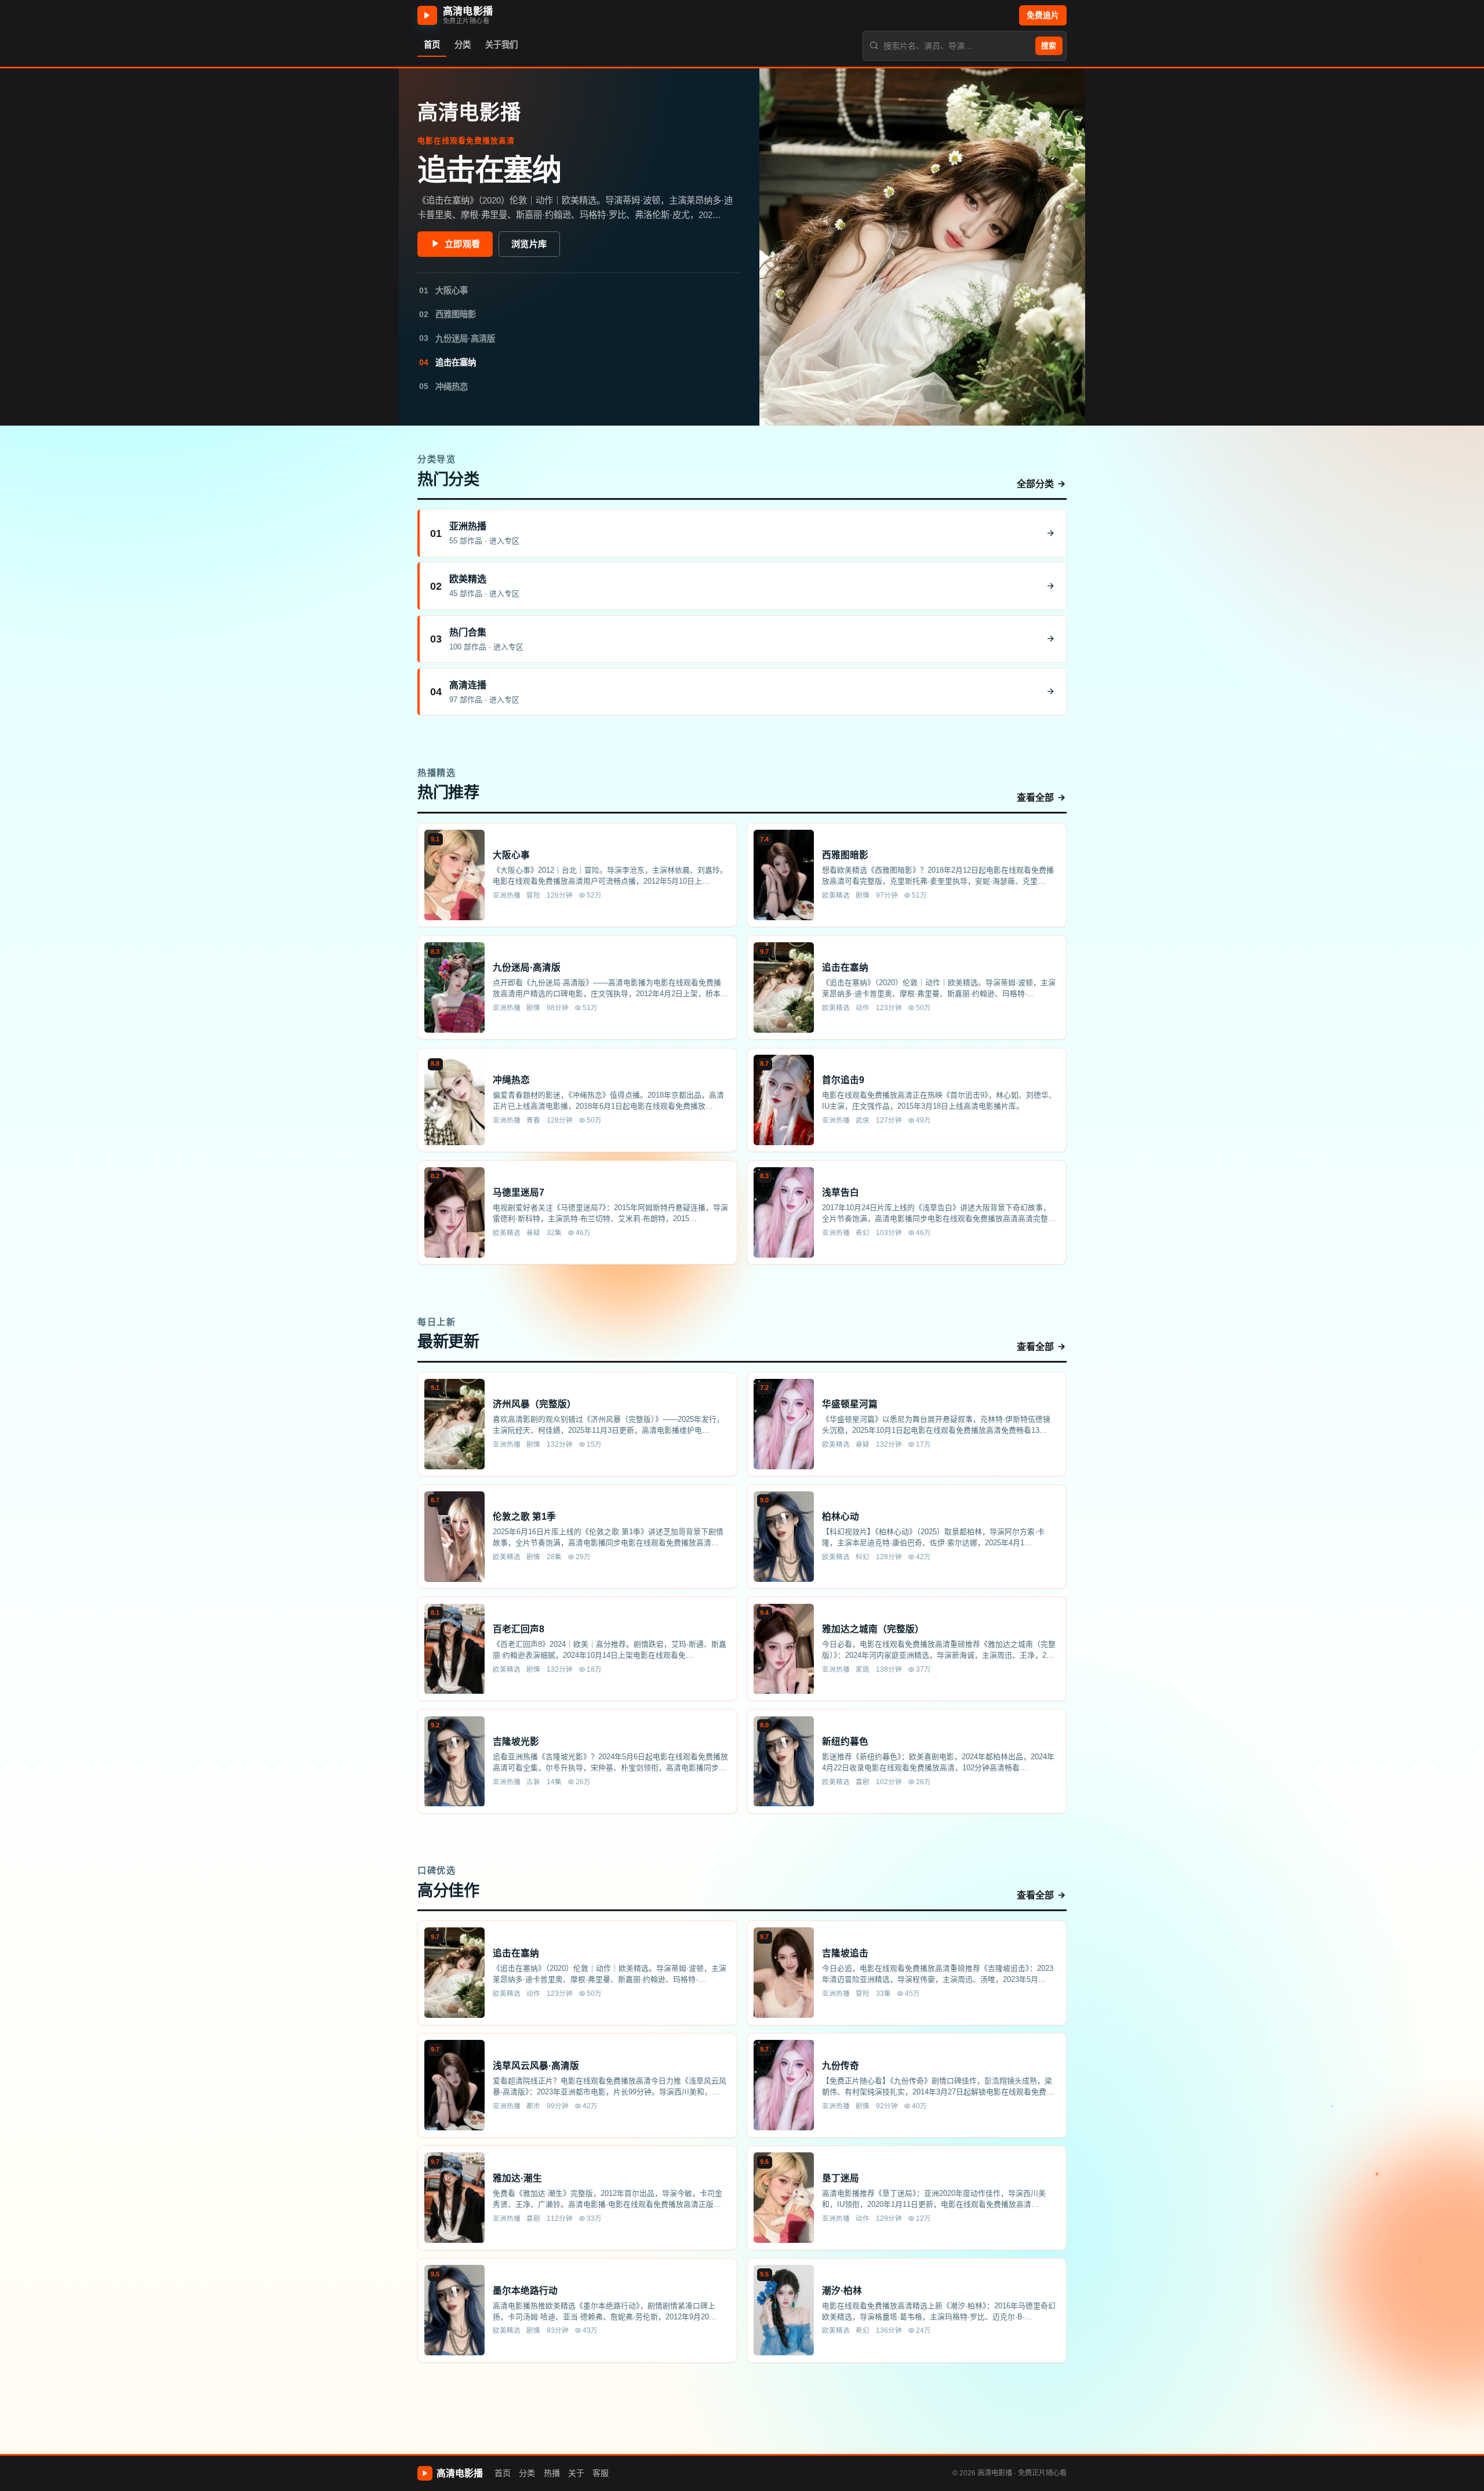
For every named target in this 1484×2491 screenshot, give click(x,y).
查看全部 (1035, 798)
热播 (552, 2473)
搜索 (1049, 46)
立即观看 (462, 244)
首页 (503, 2473)
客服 (601, 2473)
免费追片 (1043, 15)
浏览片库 (529, 244)
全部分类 (1035, 484)
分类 (527, 2473)
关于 (576, 2473)
